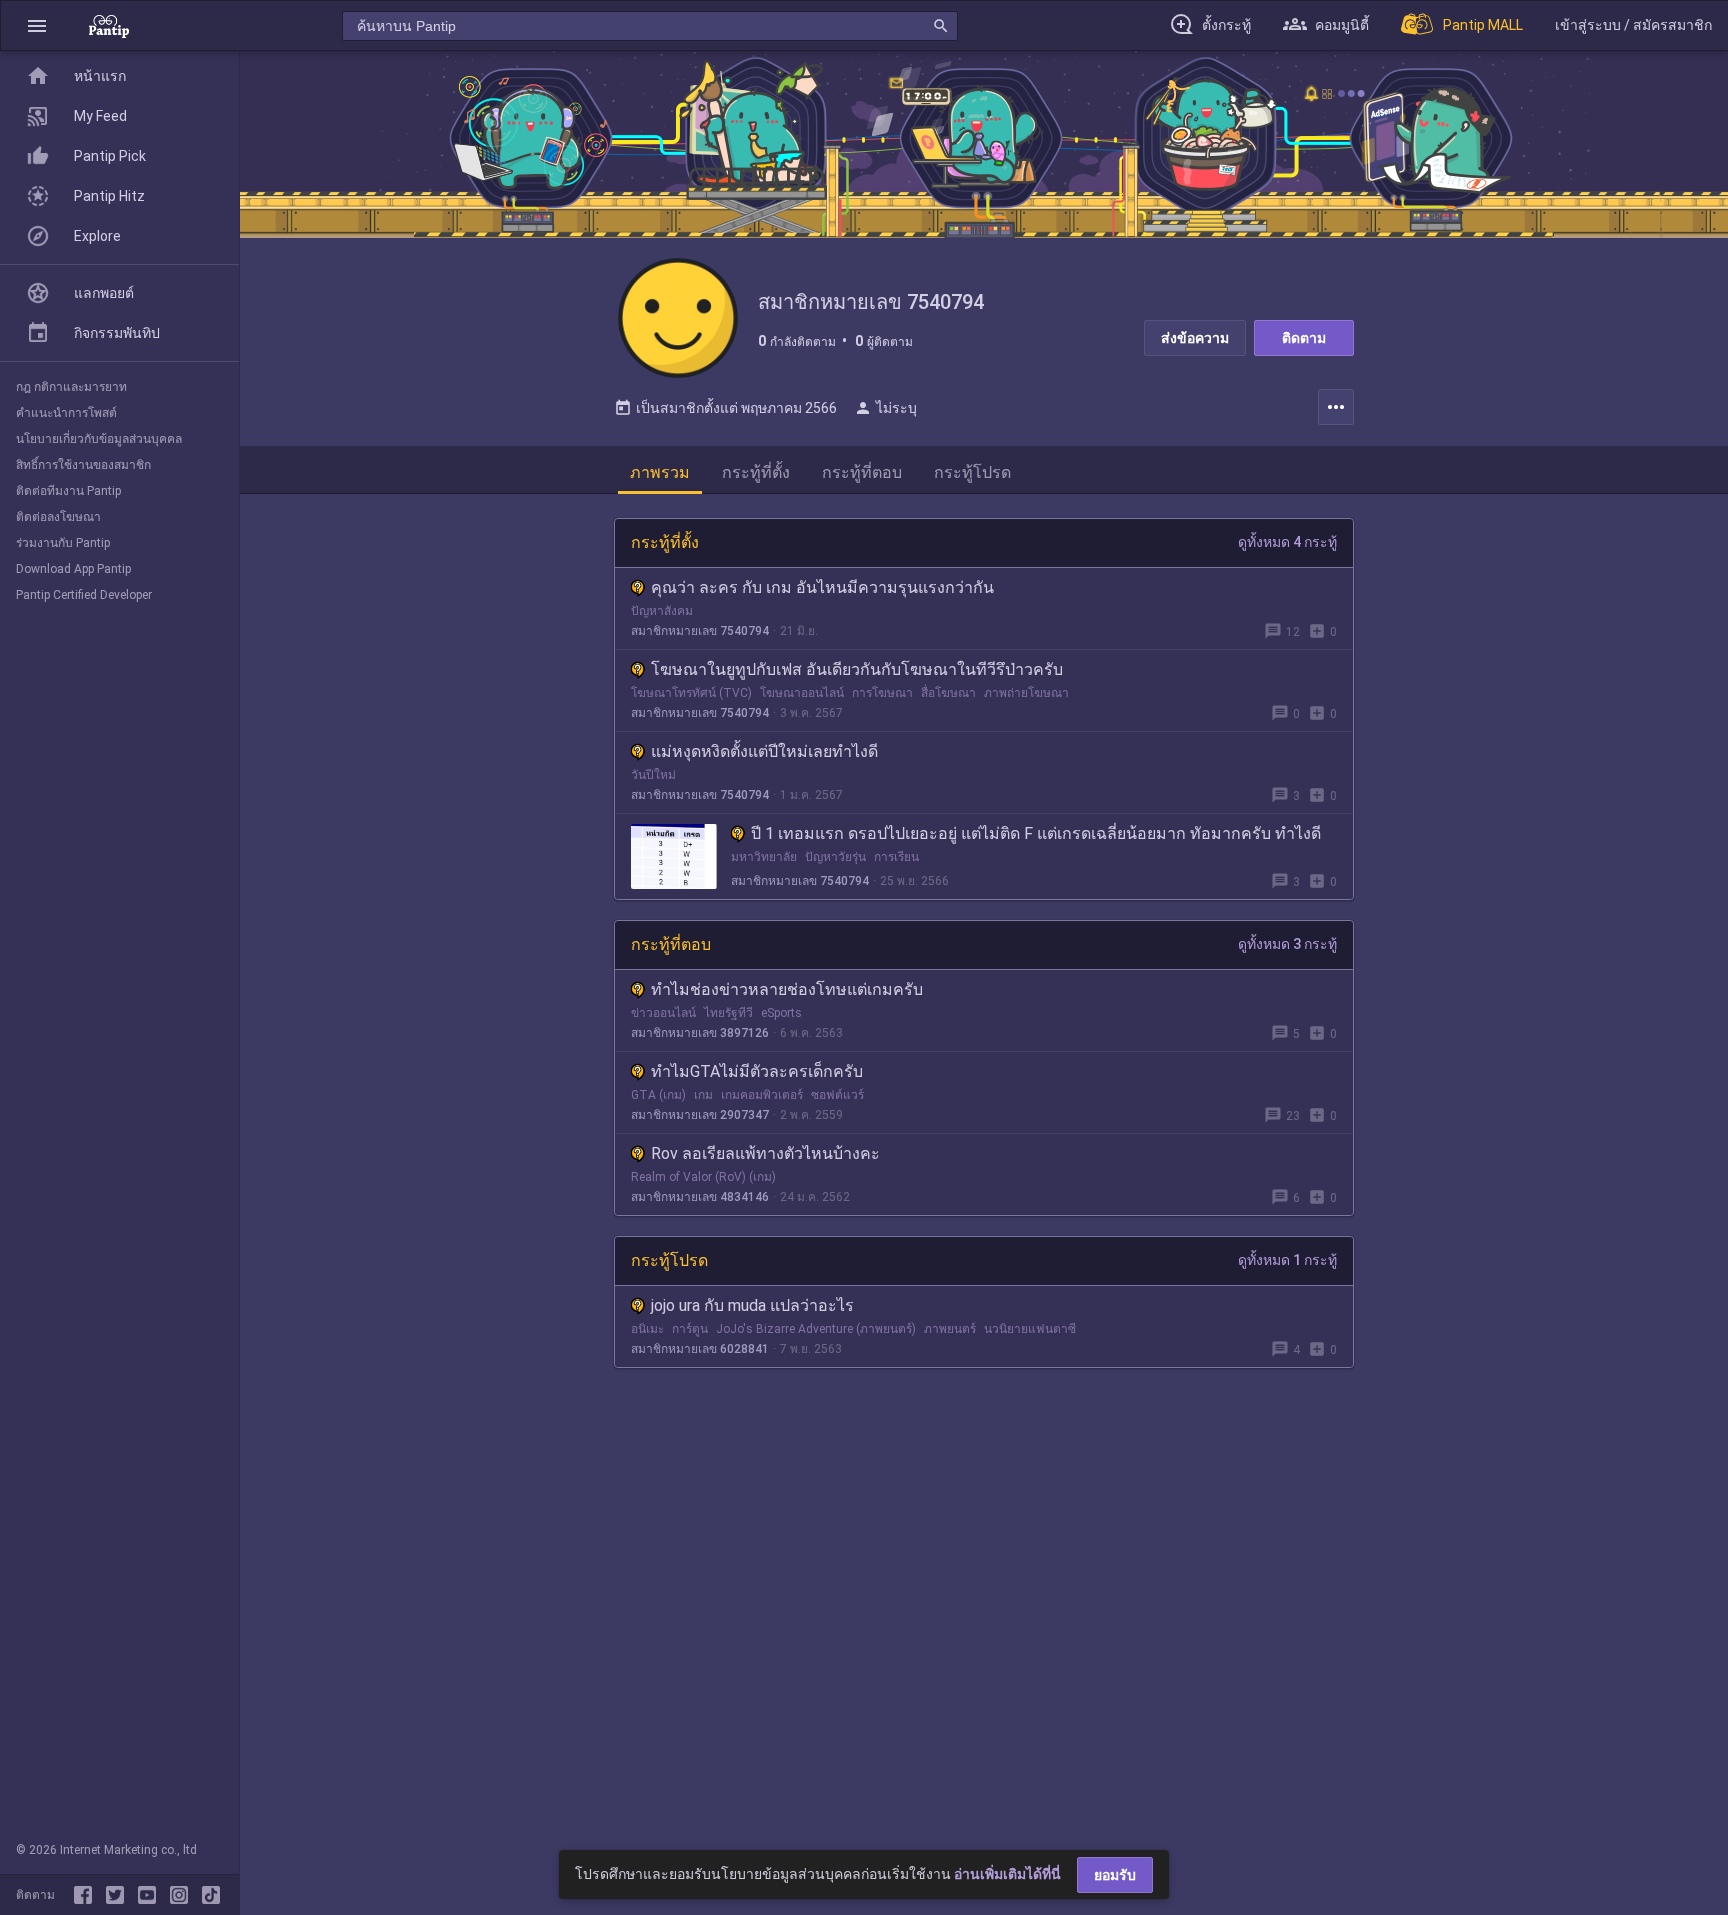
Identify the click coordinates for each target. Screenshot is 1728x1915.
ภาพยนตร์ (950, 1329)
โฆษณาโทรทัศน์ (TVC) (691, 693)
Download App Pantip (73, 569)
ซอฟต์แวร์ (837, 1095)
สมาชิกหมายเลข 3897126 (700, 1033)
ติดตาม (1304, 338)
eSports (781, 1013)
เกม (703, 1095)
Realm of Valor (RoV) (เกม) (703, 1177)
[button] (37, 25)
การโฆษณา (882, 693)
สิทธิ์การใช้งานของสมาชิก (83, 465)
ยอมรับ (1115, 1875)
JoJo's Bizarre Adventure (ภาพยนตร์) (816, 1329)
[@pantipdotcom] (183, 1895)
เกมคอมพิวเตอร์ (762, 1095)
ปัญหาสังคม (662, 611)
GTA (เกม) (658, 1095)
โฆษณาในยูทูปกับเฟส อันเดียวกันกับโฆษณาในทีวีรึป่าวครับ (857, 669)
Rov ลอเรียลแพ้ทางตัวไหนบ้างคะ (765, 1153)
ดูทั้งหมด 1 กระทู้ (1287, 1260)
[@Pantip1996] (119, 1895)
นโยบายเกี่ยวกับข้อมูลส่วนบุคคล (99, 439)
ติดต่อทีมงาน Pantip (68, 491)
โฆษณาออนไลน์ (802, 693)
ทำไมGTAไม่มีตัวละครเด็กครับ (757, 1071)
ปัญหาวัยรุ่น (835, 857)
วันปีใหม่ (653, 775)
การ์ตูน (690, 1329)
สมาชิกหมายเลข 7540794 (700, 631)
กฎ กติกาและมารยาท (71, 387)
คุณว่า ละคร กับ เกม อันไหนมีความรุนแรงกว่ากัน (822, 587)
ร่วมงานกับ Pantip (63, 543)
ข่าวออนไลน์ (663, 1013)
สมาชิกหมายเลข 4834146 (700, 1197)
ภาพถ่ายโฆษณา (1026, 693)
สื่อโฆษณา (948, 693)
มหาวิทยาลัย (764, 857)
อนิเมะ (647, 1329)
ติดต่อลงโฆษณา (58, 517)
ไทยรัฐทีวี (728, 1013)
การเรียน (896, 857)
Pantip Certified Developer (84, 595)
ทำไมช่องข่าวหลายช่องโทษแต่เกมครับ (787, 989)
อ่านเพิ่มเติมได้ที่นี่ (1007, 1874)
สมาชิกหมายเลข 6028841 (700, 1349)
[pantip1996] (151, 1895)
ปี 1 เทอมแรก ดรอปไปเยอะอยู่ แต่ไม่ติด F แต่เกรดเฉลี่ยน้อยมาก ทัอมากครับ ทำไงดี (1036, 833)
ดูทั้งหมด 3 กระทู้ (1287, 944)
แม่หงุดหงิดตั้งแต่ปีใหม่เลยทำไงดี (764, 751)
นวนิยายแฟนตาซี (1030, 1329)
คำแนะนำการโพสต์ (66, 413)
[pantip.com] (109, 25)
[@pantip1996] (211, 1895)
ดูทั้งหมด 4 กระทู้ (1287, 542)
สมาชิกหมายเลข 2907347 (700, 1115)
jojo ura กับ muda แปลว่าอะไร (752, 1305)
